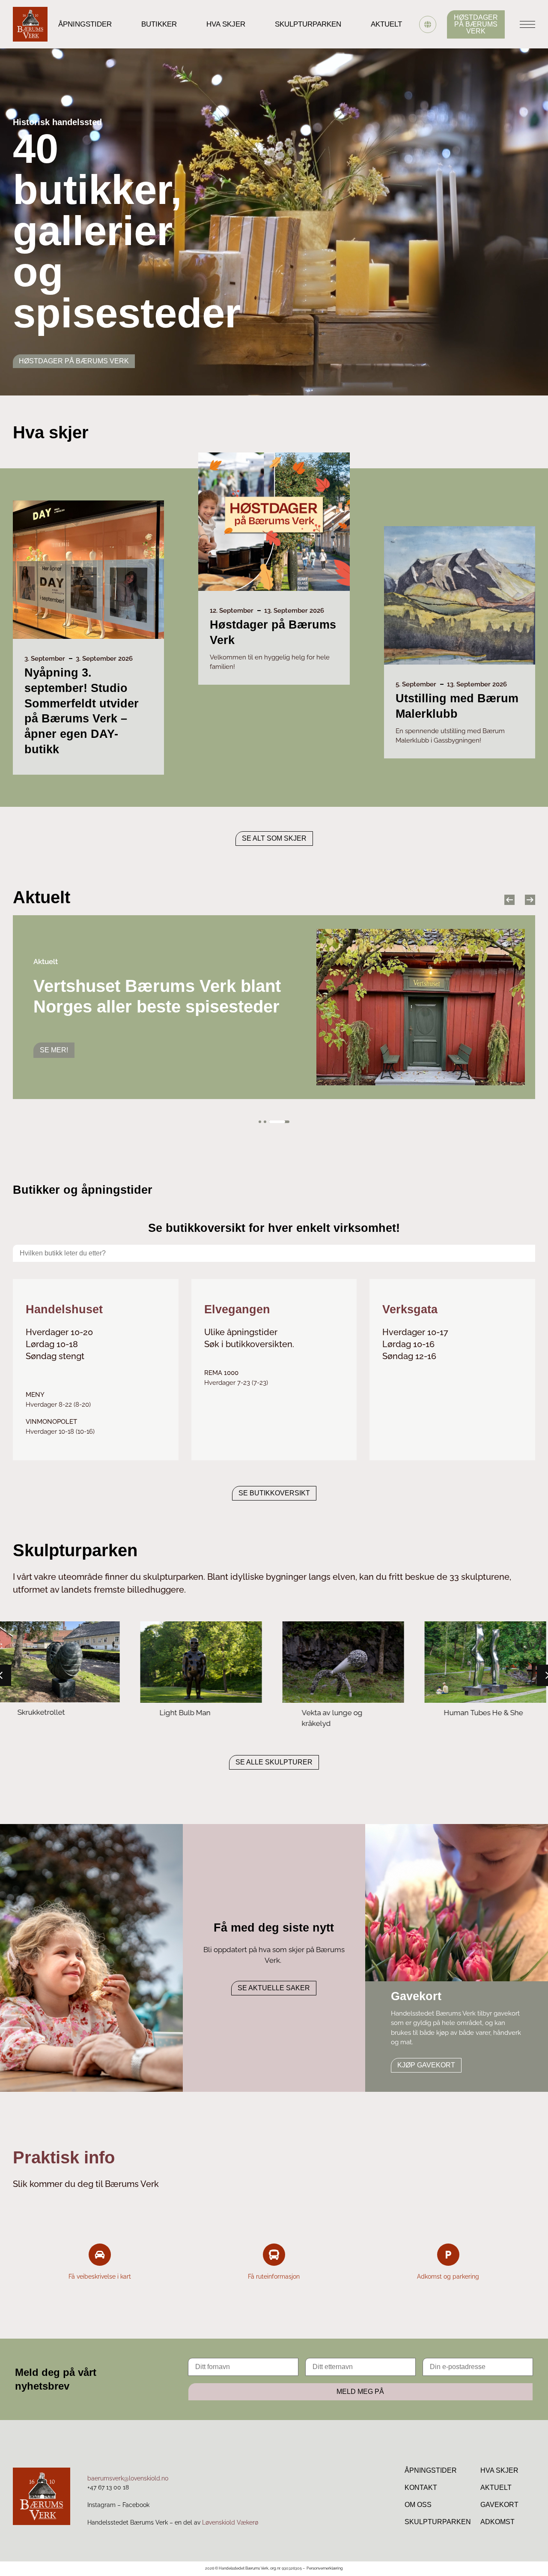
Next (530, 900)
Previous (509, 900)
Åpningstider (85, 24)
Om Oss (418, 2505)
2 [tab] (274, 1122)
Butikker (159, 24)
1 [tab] (260, 1122)
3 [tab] (288, 1122)
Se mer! (54, 1040)
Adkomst (497, 2522)
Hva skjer (226, 24)
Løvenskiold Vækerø (230, 2522)
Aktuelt (386, 24)
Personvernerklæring (325, 2568)
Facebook (136, 2505)
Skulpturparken (308, 24)
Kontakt (421, 2488)
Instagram (101, 2505)
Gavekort (499, 2505)
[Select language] (428, 24)
